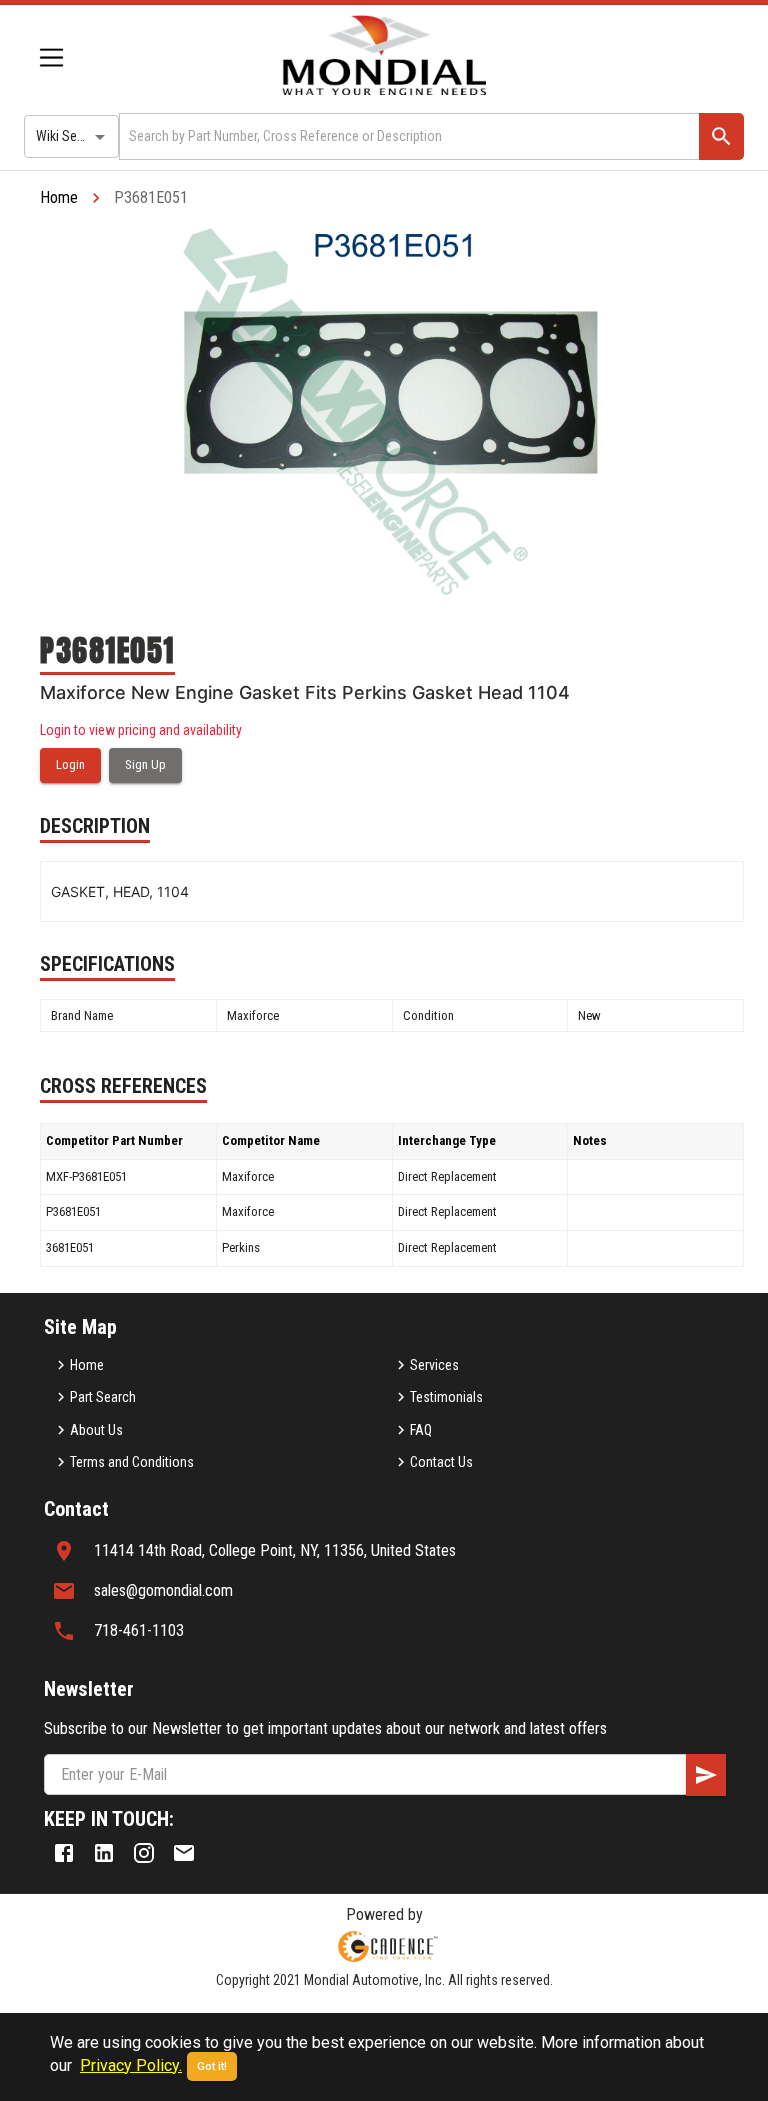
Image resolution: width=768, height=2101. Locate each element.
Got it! (212, 2066)
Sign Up (145, 764)
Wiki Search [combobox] (69, 136)
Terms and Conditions (132, 1462)
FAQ (421, 1430)
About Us (96, 1430)
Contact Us (441, 1462)
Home (59, 197)
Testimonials (446, 1397)
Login (70, 764)
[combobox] (407, 136)
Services (434, 1365)
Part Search (103, 1397)
